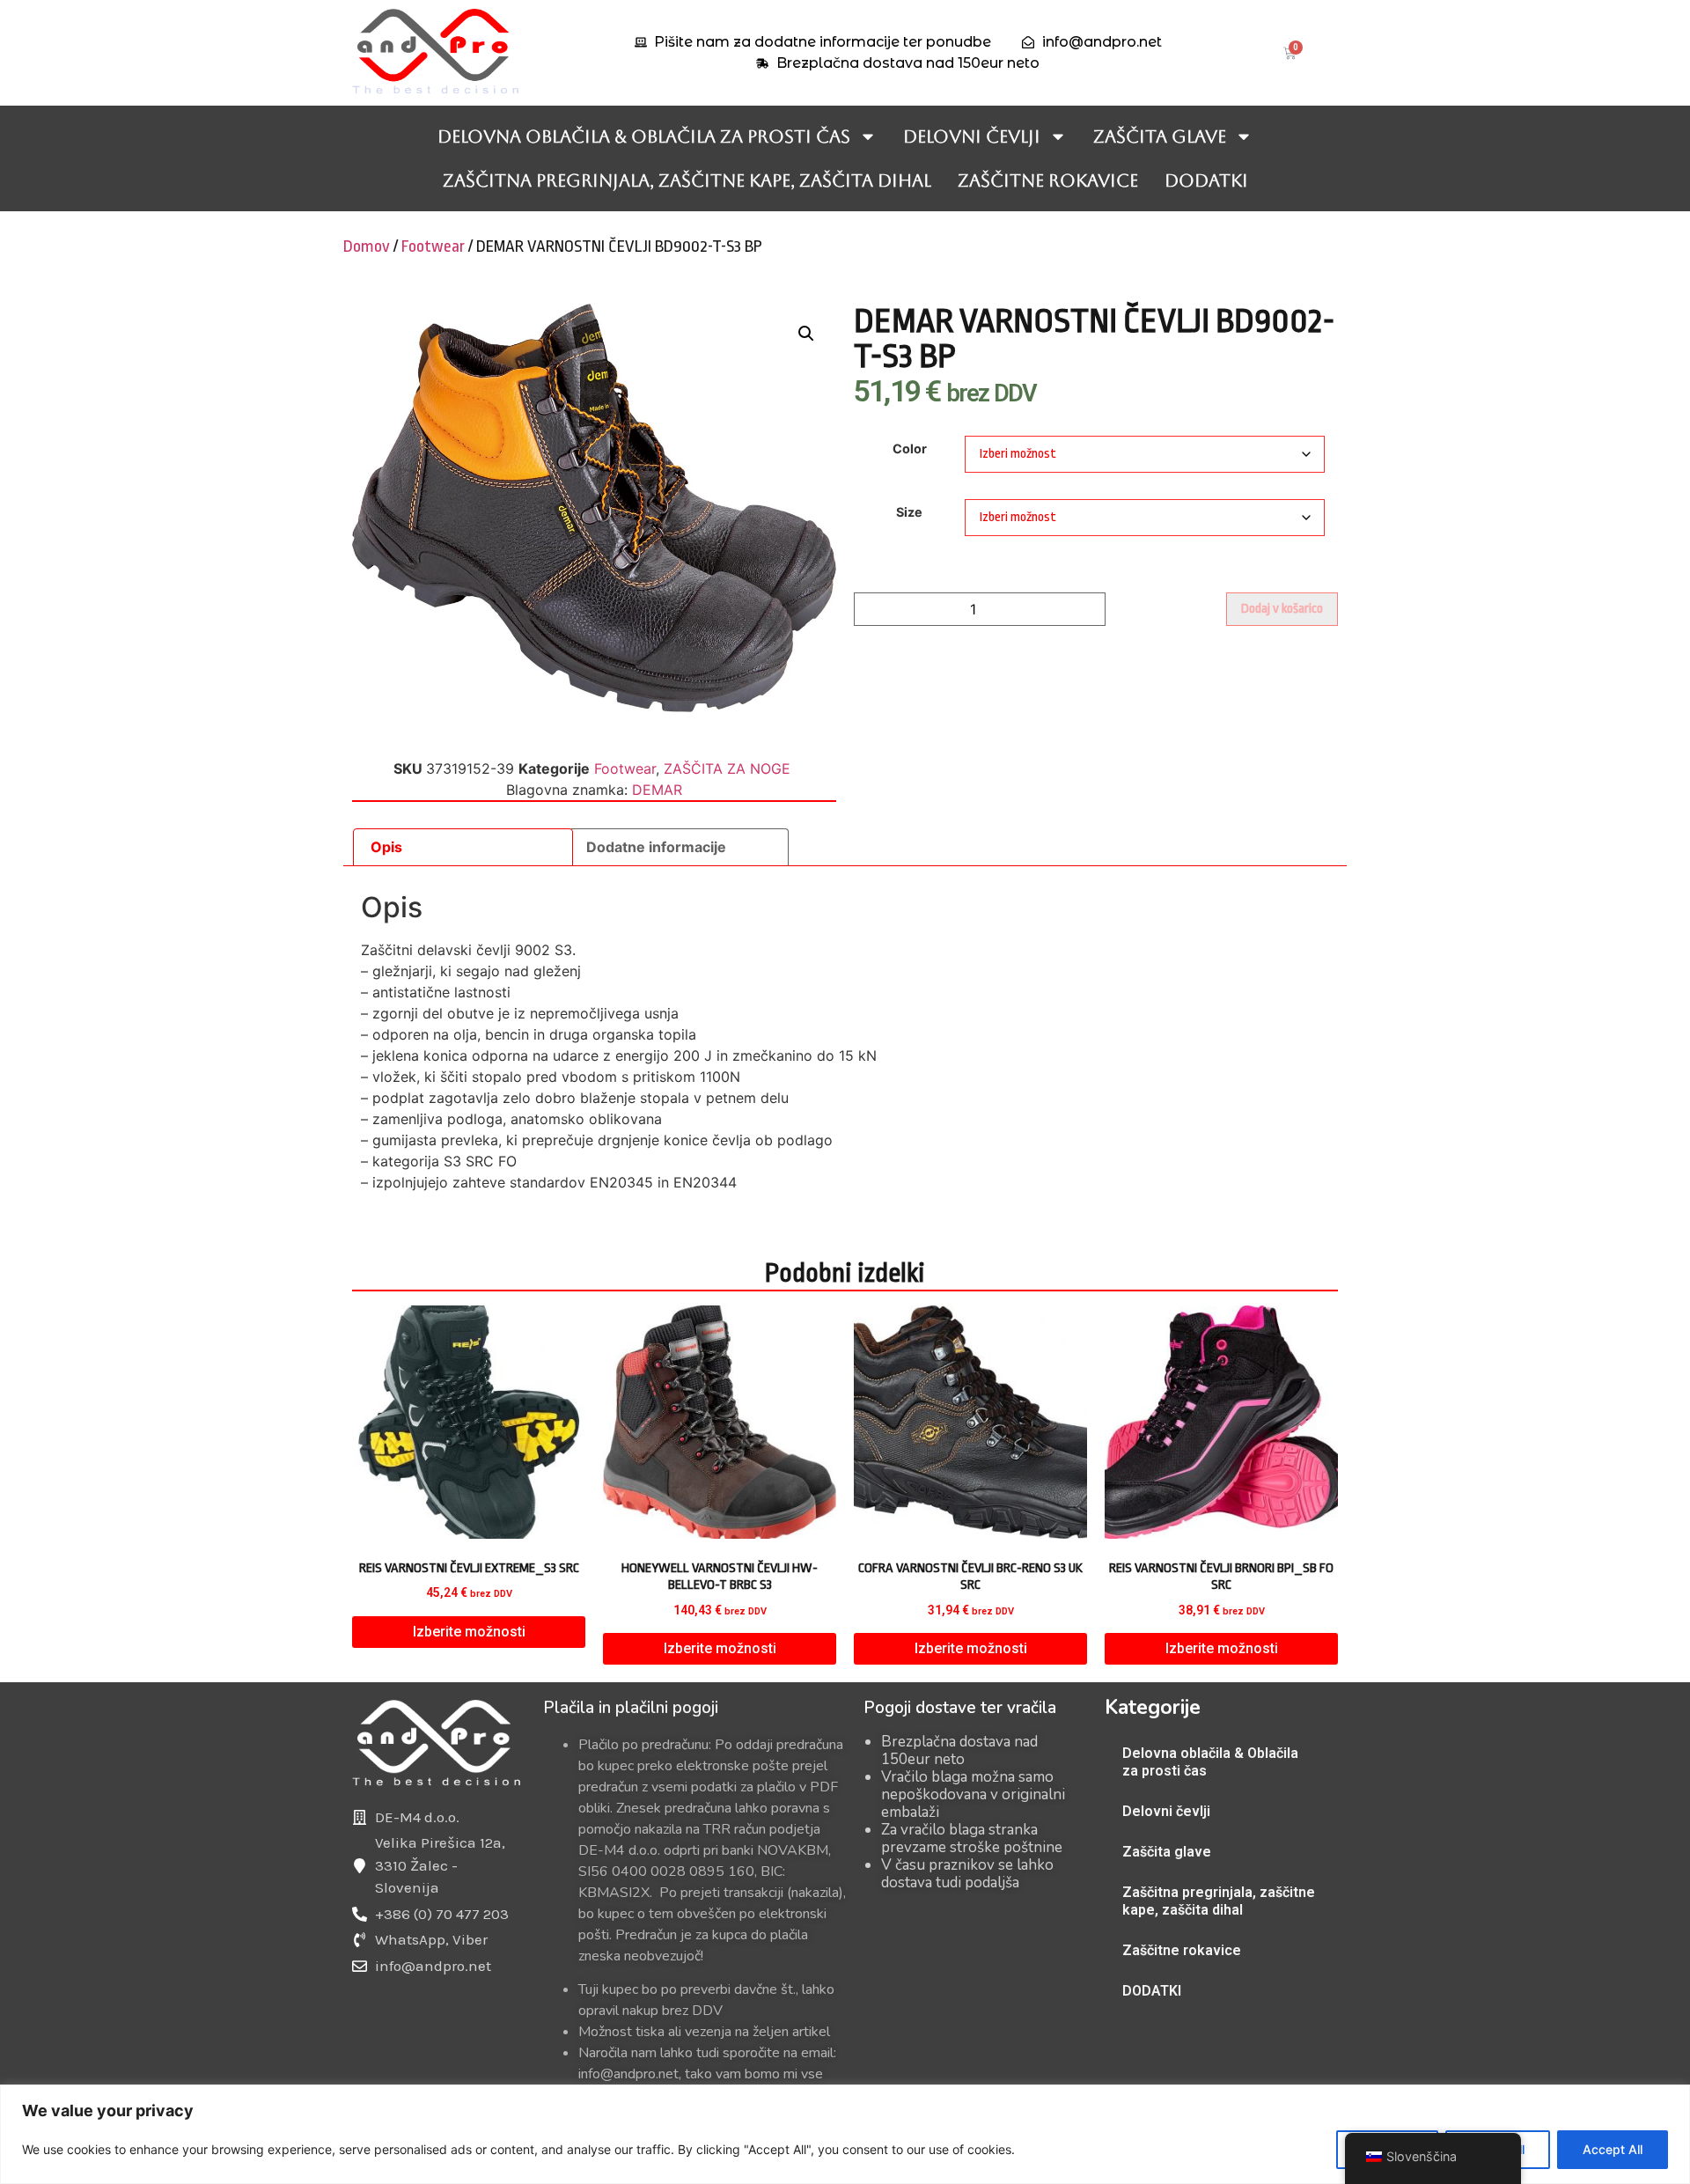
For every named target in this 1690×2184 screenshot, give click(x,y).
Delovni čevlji (972, 136)
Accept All (1613, 2149)
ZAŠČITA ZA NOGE (727, 768)
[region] (845, 2134)
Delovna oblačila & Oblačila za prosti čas (644, 136)
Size (909, 512)
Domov (367, 246)
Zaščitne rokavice (1048, 180)
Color (910, 449)
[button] (806, 334)
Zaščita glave (1160, 136)
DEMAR (657, 790)
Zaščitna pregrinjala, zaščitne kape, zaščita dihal (687, 180)
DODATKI (1206, 180)
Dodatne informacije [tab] (656, 847)
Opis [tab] (386, 847)
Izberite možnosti (469, 1632)
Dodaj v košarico (1282, 609)
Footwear (433, 246)
